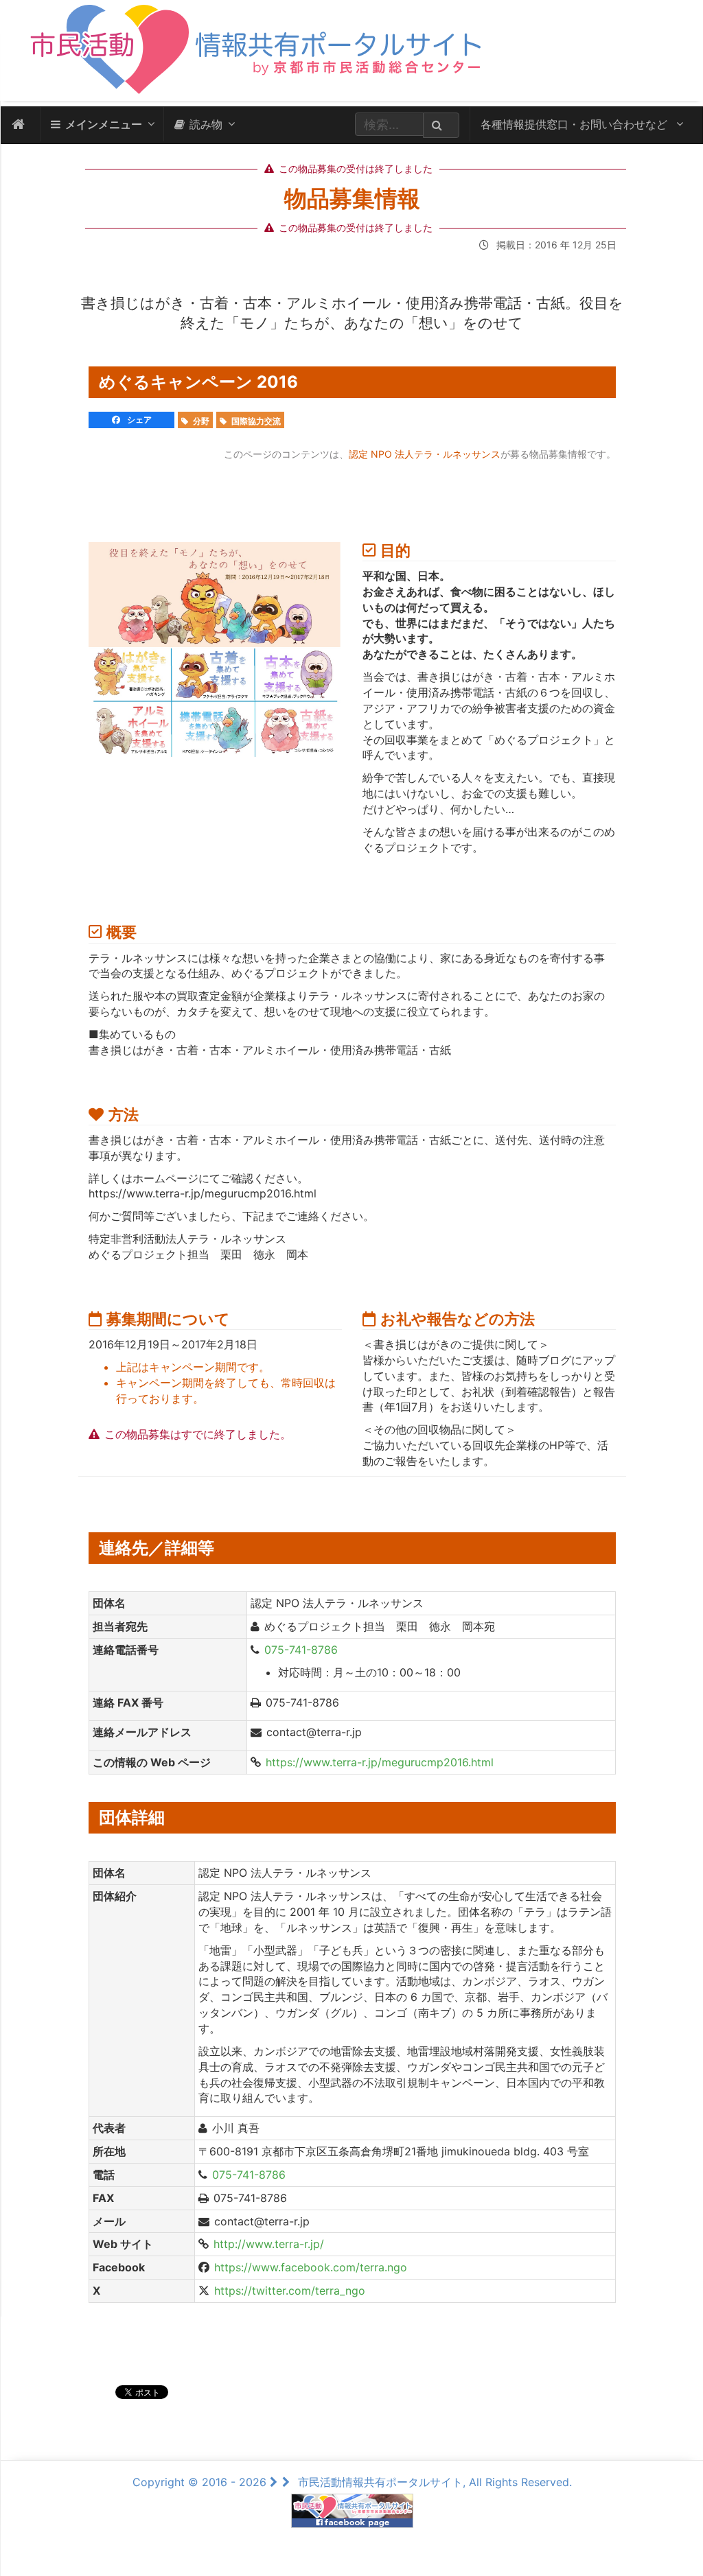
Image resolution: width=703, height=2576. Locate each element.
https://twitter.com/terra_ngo (290, 2291)
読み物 (206, 124)
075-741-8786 (301, 1650)
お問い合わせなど (576, 124)
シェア (138, 420)
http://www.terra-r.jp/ (269, 2244)
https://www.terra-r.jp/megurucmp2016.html (380, 1762)
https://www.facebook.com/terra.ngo (311, 2267)
